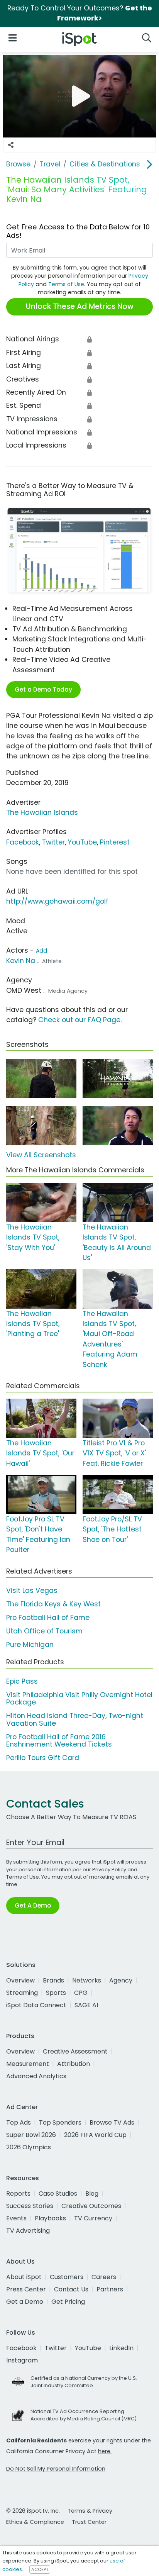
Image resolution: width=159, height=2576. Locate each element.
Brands (53, 1980)
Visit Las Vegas (32, 1591)
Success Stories (30, 2206)
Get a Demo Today (43, 689)
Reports (18, 2194)
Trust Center (89, 2522)
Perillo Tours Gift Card (43, 1758)
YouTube (82, 842)
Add (41, 951)
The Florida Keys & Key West (53, 1604)
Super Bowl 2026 (31, 2135)
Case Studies (58, 2194)
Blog (92, 2194)
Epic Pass (22, 1681)
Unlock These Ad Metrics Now (80, 306)
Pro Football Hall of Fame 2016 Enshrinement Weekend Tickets (59, 1741)
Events (16, 2218)
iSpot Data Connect (36, 2005)
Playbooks (50, 2218)
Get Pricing (68, 2302)
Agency (121, 1980)
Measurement (28, 2064)
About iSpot (24, 2277)
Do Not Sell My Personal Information (56, 2469)
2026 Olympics (29, 2147)
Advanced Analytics (36, 2076)
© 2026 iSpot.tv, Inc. (33, 2511)
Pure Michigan (30, 1645)
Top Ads (19, 2122)
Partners (110, 2289)
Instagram (22, 2360)
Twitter (53, 842)
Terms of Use (66, 284)
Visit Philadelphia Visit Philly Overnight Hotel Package (79, 1698)
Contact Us (71, 2289)
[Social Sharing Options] (11, 145)
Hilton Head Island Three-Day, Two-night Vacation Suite (75, 1719)
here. (105, 2451)
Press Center (26, 2289)
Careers (104, 2277)
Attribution (74, 2064)
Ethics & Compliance (35, 2522)
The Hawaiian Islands (42, 812)
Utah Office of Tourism (44, 1631)
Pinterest (115, 842)
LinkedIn (121, 2348)
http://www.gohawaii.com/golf (57, 901)
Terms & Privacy (90, 2511)
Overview (20, 1980)
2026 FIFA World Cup (95, 2135)
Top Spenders (60, 2122)
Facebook (23, 842)
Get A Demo (33, 1905)
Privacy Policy (109, 1870)
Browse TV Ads (112, 2122)
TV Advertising (28, 2231)
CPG (81, 1993)
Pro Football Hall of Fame (48, 1618)
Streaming (22, 1993)
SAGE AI (86, 2005)
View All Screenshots (41, 1155)
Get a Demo (25, 2302)
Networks (87, 1980)
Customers (67, 2277)
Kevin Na (21, 961)
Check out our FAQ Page (79, 1020)
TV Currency (93, 2218)
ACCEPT (40, 2569)
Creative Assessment (75, 2051)
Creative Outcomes (91, 2206)
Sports (56, 1993)
